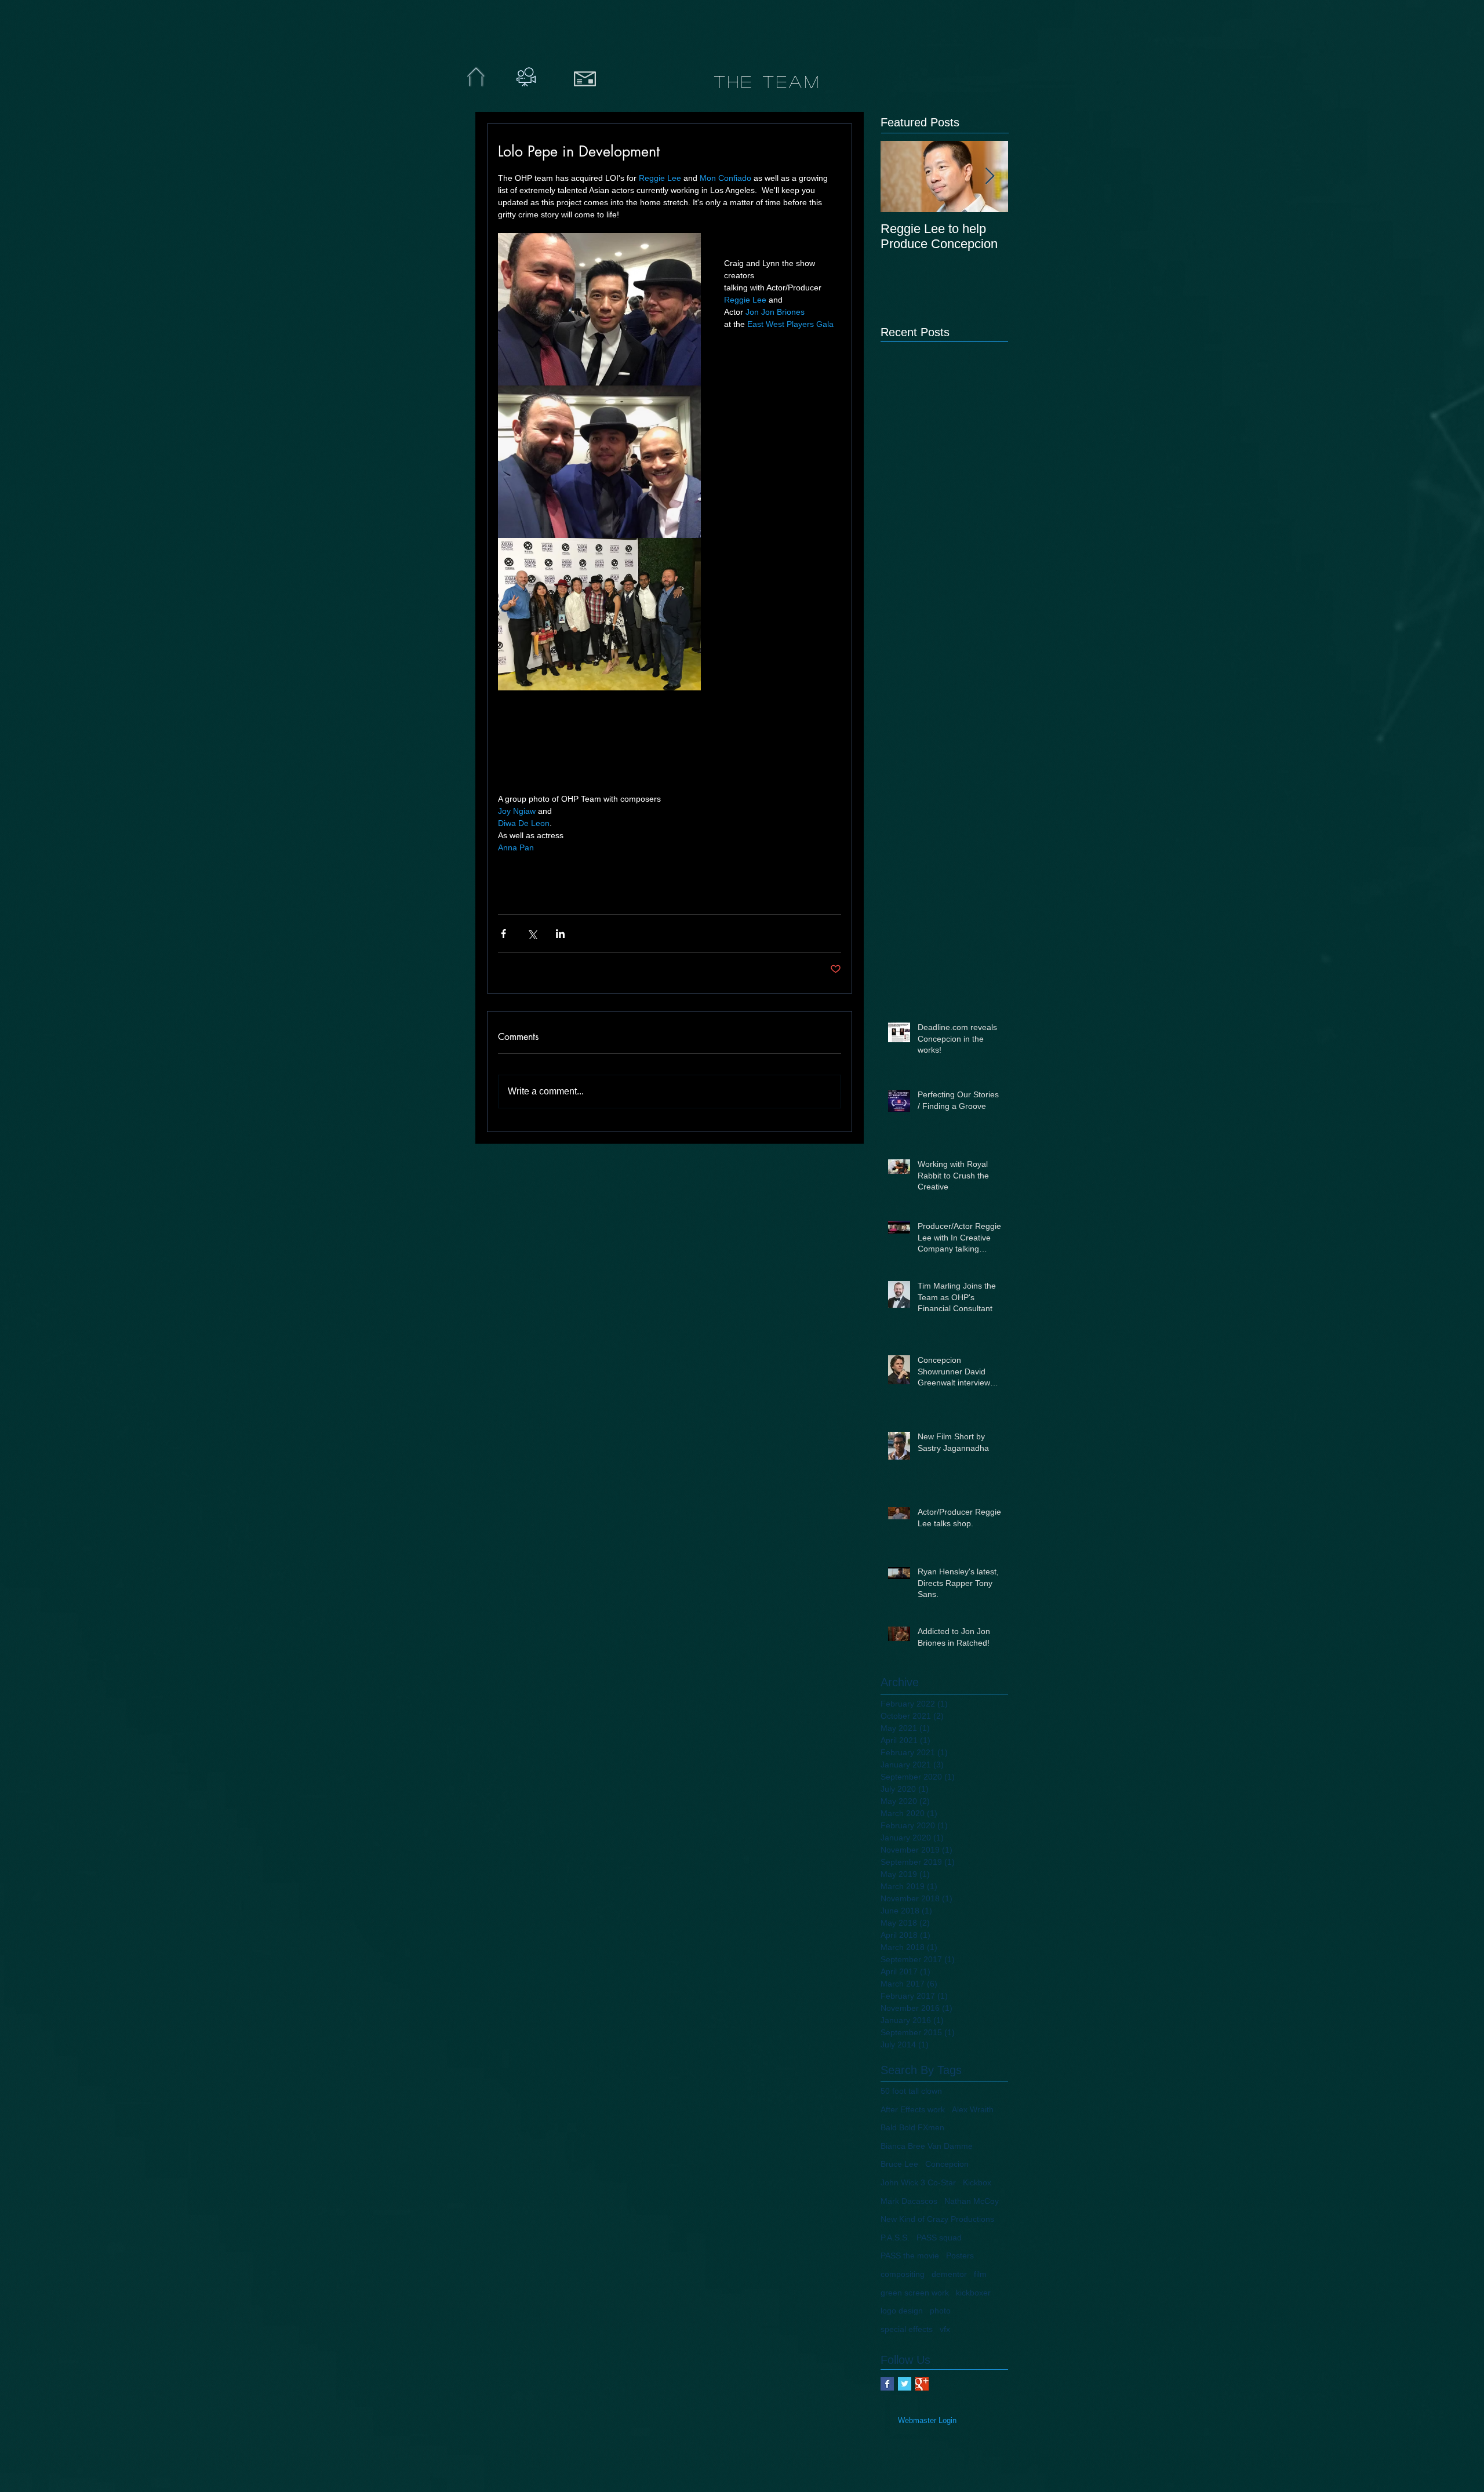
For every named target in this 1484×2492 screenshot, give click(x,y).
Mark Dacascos (909, 2201)
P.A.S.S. (895, 2238)
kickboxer (973, 2293)
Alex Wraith (973, 2109)
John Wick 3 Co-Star (918, 2182)
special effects (907, 2329)
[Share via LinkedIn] (560, 934)
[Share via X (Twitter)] (532, 934)
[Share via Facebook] (503, 934)
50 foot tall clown (911, 2091)
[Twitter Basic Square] (905, 2384)
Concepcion (947, 2164)
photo (940, 2311)
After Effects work (913, 2109)
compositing (903, 2274)
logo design (902, 2311)
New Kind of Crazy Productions (937, 2219)
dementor (949, 2274)
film (980, 2274)
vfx (945, 2329)
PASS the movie (910, 2255)
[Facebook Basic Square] (887, 2384)
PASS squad (939, 2238)
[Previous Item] (899, 177)
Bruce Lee (899, 2164)
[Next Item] (990, 177)
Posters (960, 2255)
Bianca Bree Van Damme (927, 2146)
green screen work (915, 2293)
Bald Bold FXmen (912, 2127)
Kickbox (977, 2182)
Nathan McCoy (972, 2201)
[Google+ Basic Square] (922, 2384)
